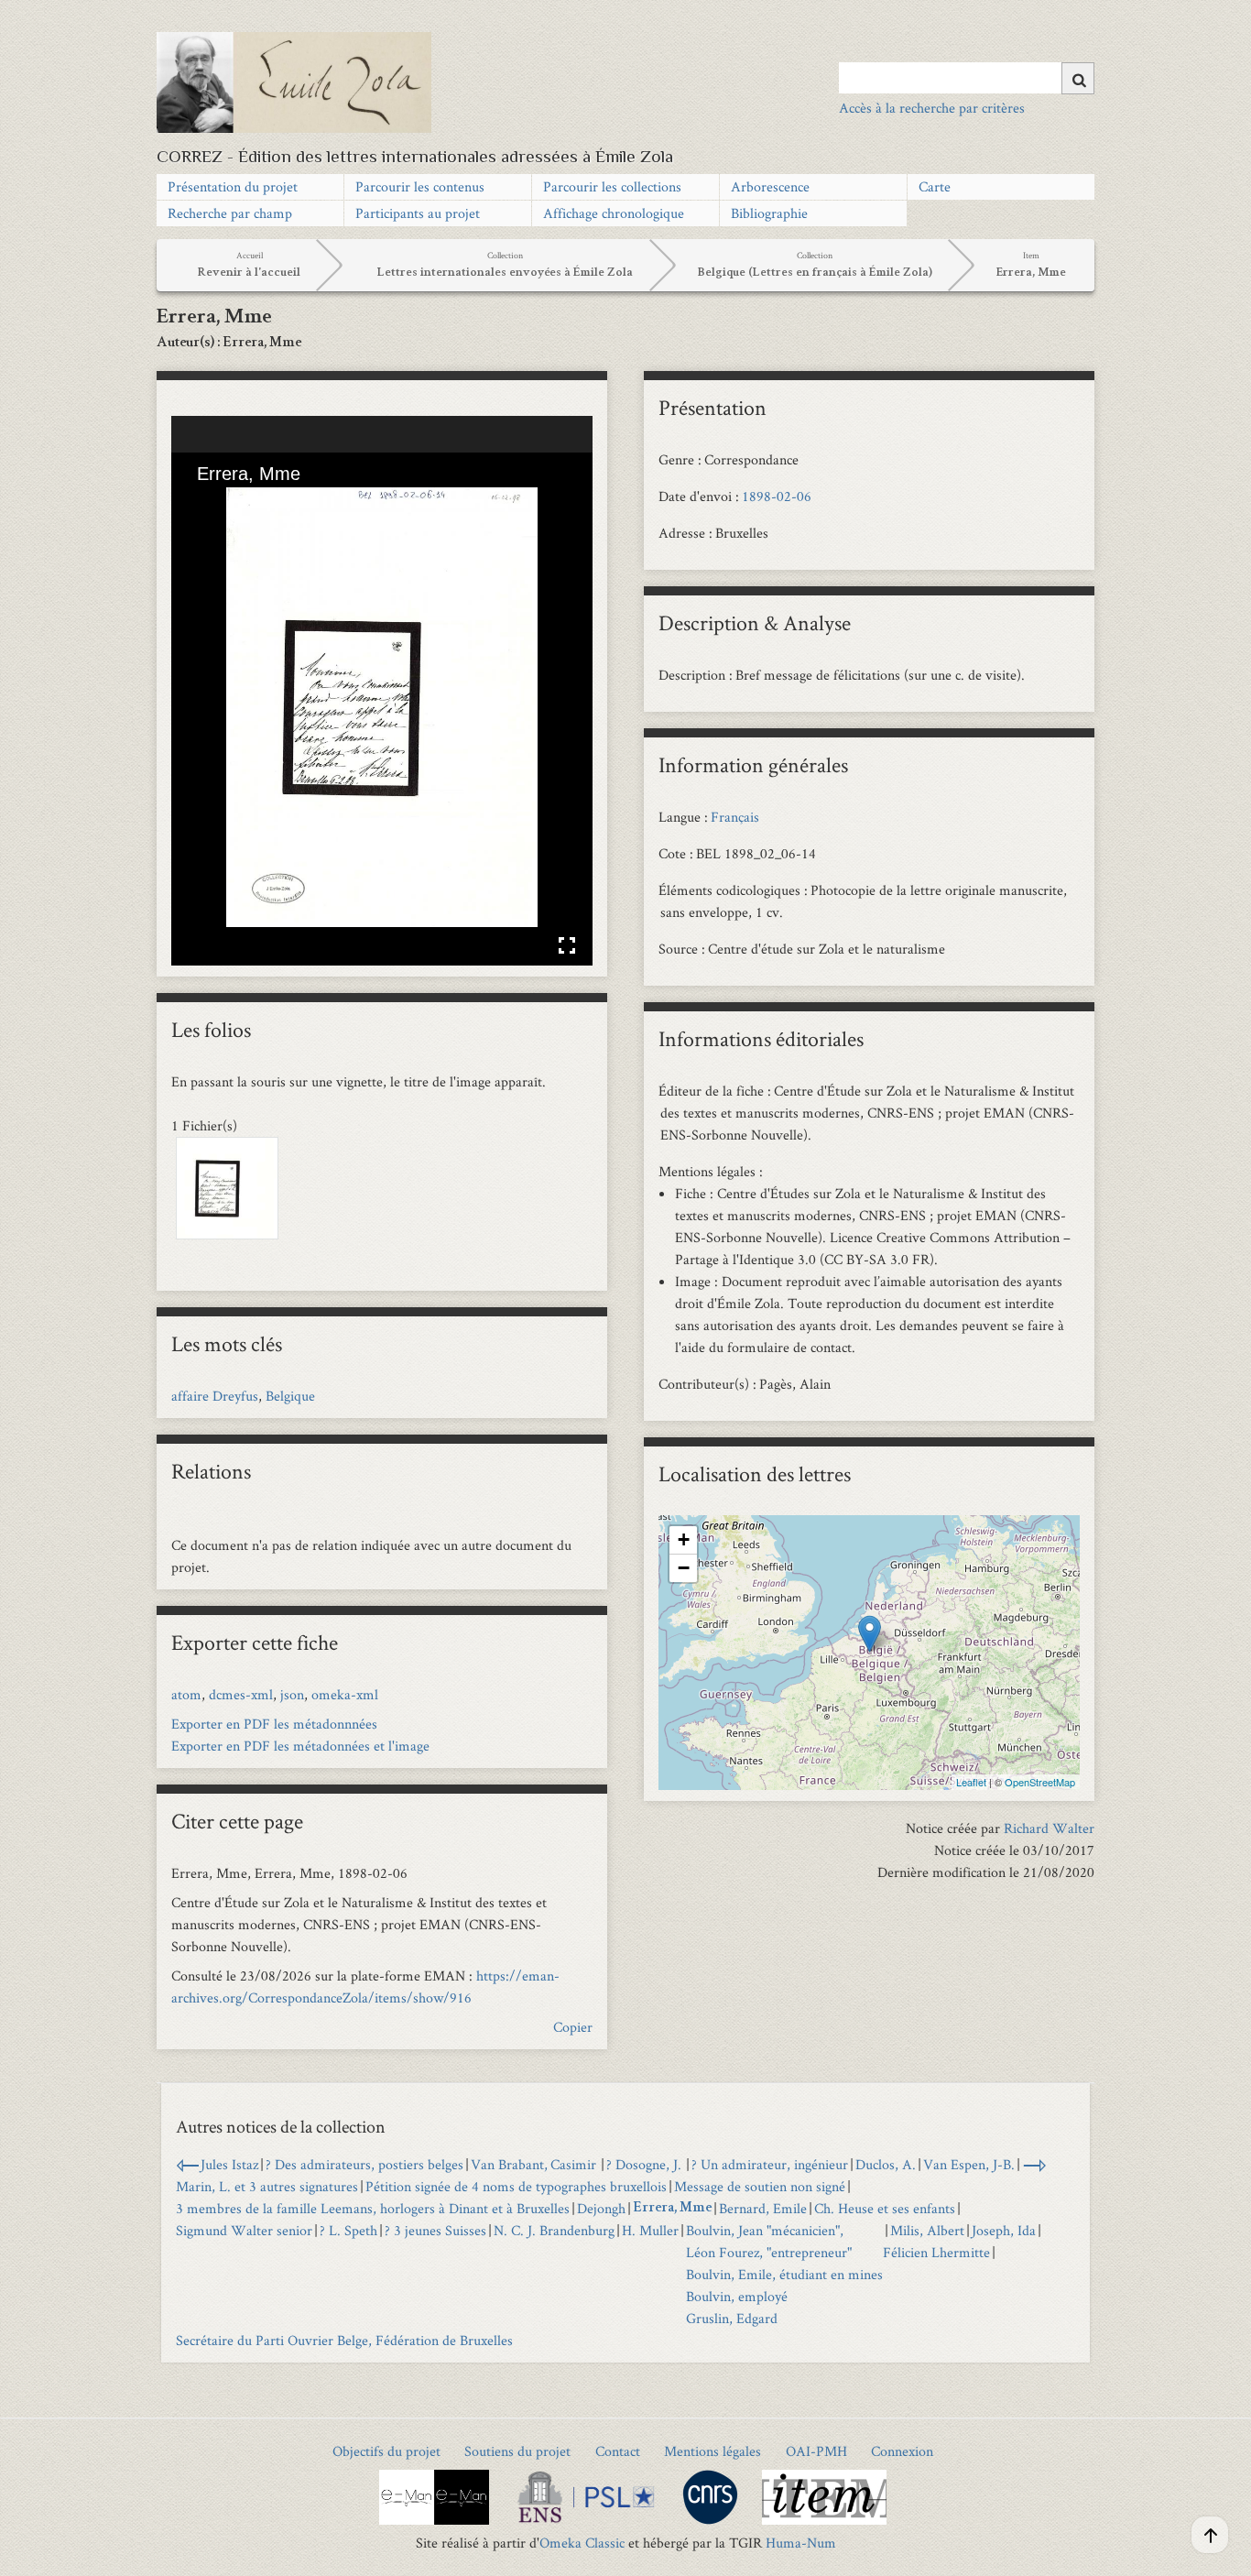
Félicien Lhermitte (936, 2252)
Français (735, 817)
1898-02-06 (777, 496)
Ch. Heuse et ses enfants (885, 2208)
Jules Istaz (229, 2164)
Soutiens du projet (517, 2451)
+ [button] (684, 1539)
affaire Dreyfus (215, 1396)
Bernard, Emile (763, 2208)
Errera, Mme (672, 2209)
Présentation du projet (233, 186)
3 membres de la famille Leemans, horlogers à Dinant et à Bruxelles (373, 2208)
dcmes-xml (241, 1694)
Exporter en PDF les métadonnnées (274, 1724)
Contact (618, 2451)
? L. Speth (348, 2230)
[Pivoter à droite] (264, 503)
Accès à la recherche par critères (932, 108)
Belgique (290, 1396)
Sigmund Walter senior (244, 2230)
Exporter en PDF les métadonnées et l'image (300, 1746)
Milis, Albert (927, 2230)
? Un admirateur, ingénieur (770, 2164)
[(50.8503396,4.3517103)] (870, 1634)
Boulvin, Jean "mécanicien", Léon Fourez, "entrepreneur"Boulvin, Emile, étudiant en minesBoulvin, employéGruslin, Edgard (784, 2274)
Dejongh (601, 2208)
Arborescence (770, 186)
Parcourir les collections (612, 186)
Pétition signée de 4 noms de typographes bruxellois (516, 2186)
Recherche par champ (230, 213)
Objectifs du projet (386, 2451)
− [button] (684, 1568)
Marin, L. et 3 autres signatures (267, 2186)
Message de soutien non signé (760, 2186)
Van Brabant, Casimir (535, 2164)
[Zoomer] (201, 503)
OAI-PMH (816, 2451)
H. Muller (650, 2230)
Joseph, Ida (1004, 2230)
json (292, 1694)
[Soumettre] (1078, 78)
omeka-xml (345, 1694)
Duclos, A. (886, 2164)
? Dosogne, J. (645, 2164)
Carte (935, 186)
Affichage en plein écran (567, 945)
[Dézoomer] (233, 503)
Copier (573, 2027)
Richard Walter (1049, 1828)
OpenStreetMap (1040, 1782)
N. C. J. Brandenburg (554, 2230)
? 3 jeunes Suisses (435, 2230)
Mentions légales (713, 2451)
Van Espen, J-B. (969, 2164)
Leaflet (971, 1782)
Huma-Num (801, 2543)
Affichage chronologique (614, 213)
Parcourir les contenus (420, 186)
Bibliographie (769, 213)
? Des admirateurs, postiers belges (364, 2164)
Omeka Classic (582, 2543)
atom (186, 1694)
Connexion (902, 2451)
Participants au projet (418, 213)
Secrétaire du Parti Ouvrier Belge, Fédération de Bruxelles (344, 2340)
